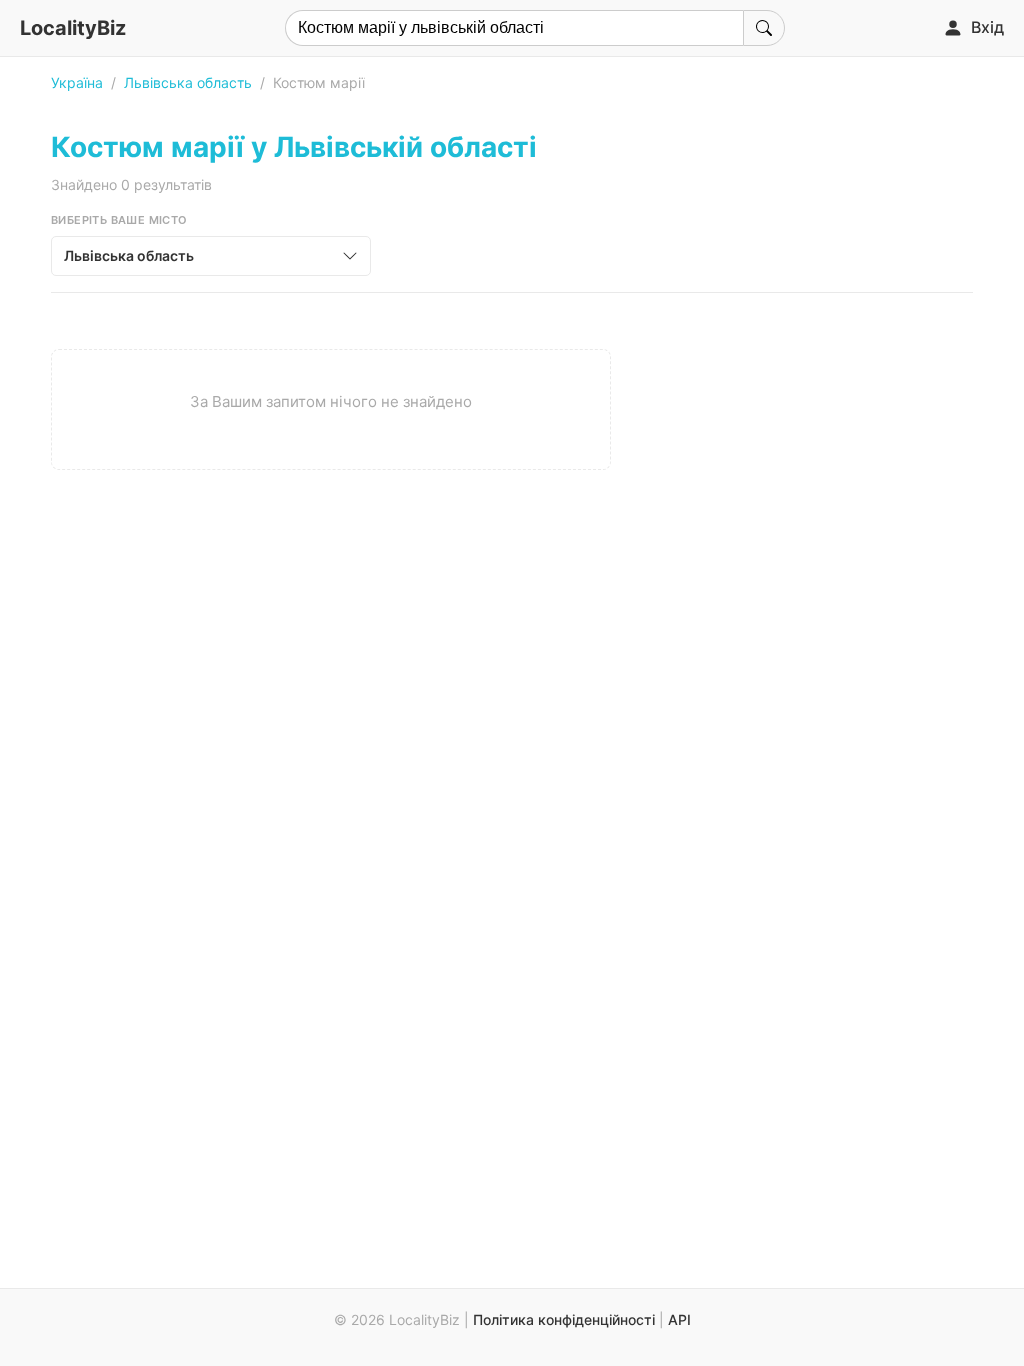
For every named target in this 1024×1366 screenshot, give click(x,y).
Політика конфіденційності (564, 1319)
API (679, 1319)
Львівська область (188, 82)
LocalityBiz (73, 28)
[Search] (764, 28)
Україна (77, 82)
